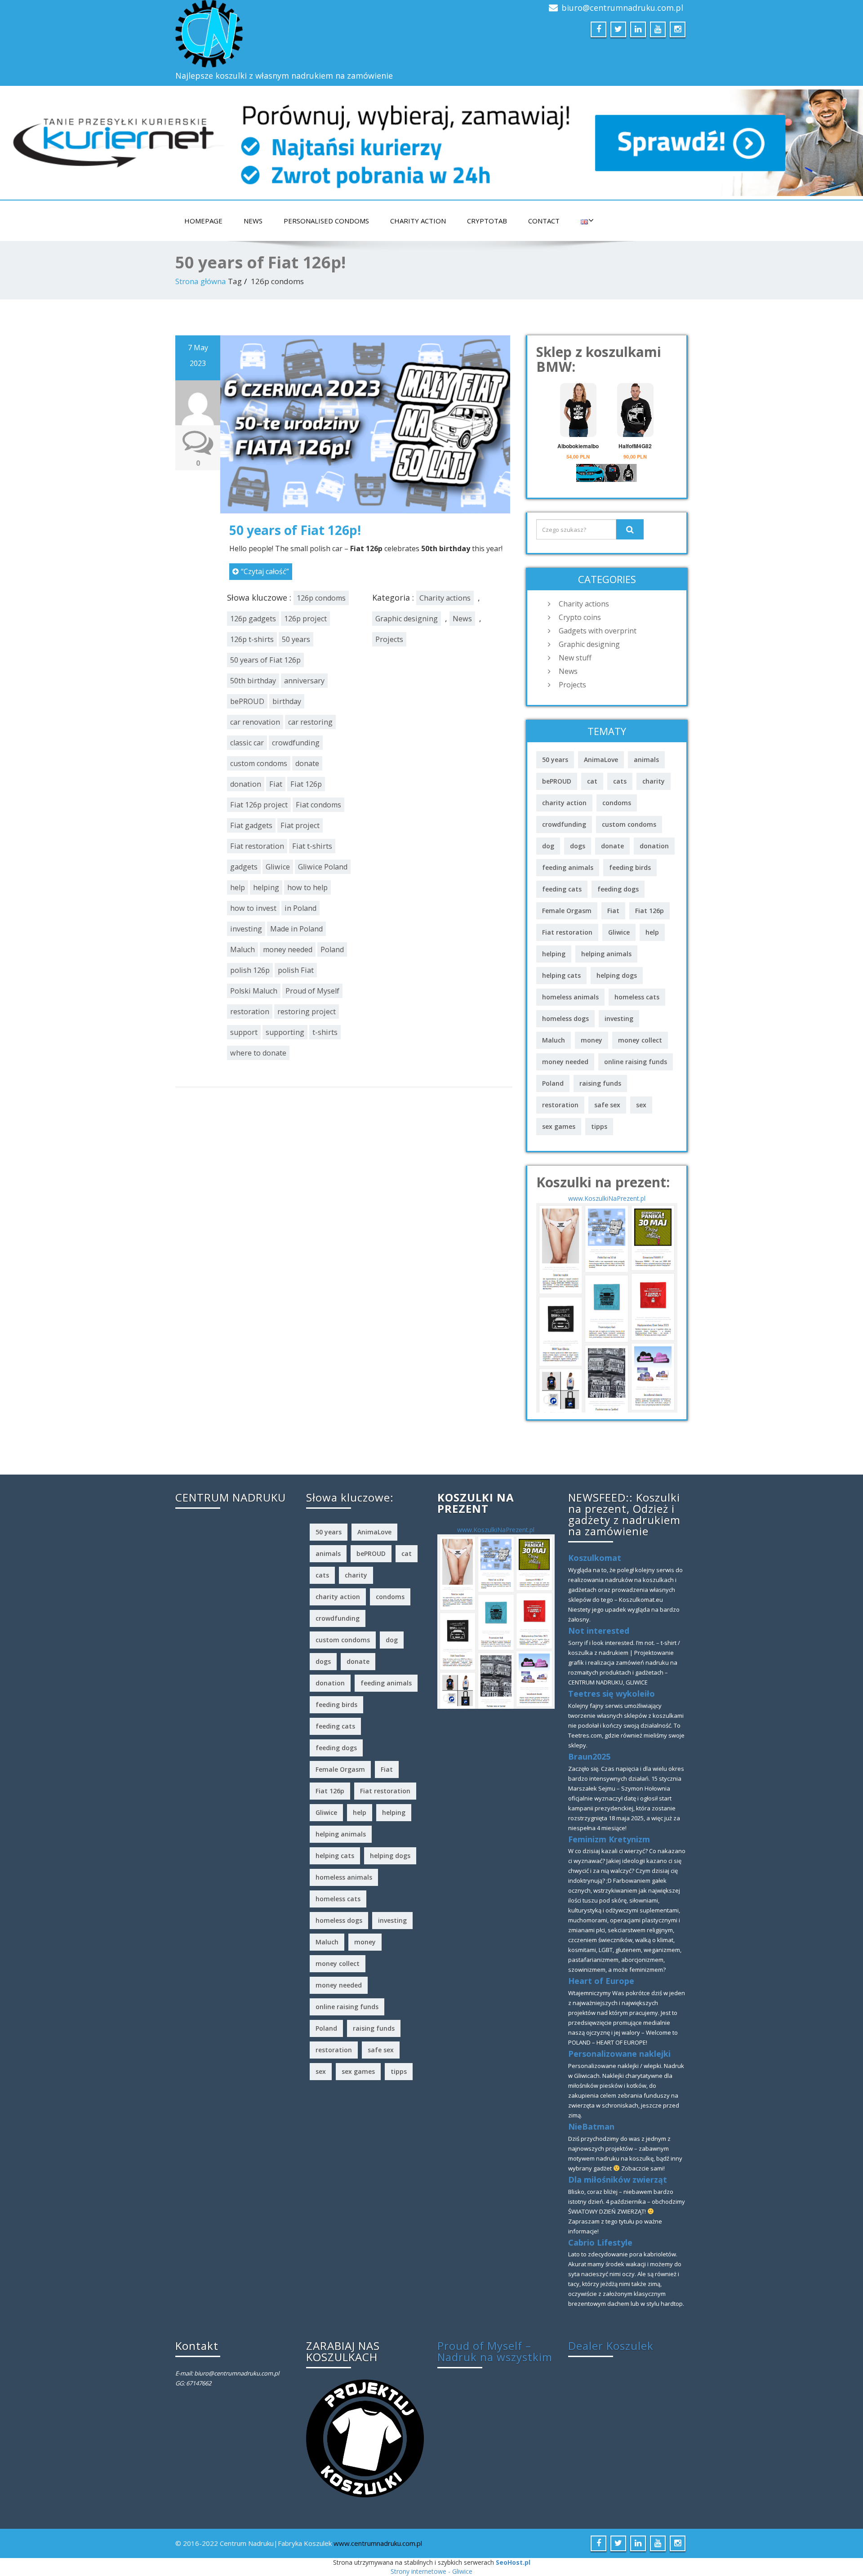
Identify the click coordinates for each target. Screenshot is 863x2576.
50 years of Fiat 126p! (295, 530)
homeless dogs (565, 1018)
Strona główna (201, 281)
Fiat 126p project (259, 805)
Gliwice (278, 867)
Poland (332, 949)
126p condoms (321, 598)
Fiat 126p (306, 784)
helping (266, 887)
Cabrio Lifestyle (600, 2242)
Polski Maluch (254, 991)
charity (654, 781)
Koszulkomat (595, 1558)
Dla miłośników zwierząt (618, 2179)
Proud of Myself (312, 991)
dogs (578, 846)
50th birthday (253, 681)
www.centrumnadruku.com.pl (378, 2543)
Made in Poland (296, 929)
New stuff (575, 658)
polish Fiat (296, 970)
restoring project (307, 1012)
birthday (287, 701)
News (253, 221)
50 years (296, 639)
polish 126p (250, 970)
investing (246, 929)
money (592, 1040)
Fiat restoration (257, 846)
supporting (285, 1032)
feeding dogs (618, 889)
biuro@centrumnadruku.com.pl (622, 8)
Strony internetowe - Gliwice (431, 2571)
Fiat (276, 784)
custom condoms (259, 763)
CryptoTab (487, 221)
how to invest (253, 908)
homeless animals (570, 997)
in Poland (300, 908)
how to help (307, 887)
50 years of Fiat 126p (265, 660)
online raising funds (636, 1062)
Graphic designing (407, 619)
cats (620, 781)
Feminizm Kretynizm (609, 1839)
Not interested (599, 1631)
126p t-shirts (252, 639)
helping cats (561, 975)
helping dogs (617, 975)
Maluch (242, 949)
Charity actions (445, 598)
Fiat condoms (318, 805)
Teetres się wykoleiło (612, 1694)
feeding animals (568, 867)
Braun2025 (589, 1756)
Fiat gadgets (251, 825)
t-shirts (325, 1032)
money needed (288, 949)
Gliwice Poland (323, 867)
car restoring (310, 722)
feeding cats (562, 889)
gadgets (244, 867)
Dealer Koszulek (611, 2346)
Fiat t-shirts (312, 846)
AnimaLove (601, 760)
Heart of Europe (601, 1981)
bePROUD (247, 701)
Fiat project (300, 825)
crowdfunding (296, 743)
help (238, 887)
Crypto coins (580, 617)
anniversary (304, 681)
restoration (250, 1012)
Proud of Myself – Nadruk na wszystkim (495, 2351)
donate (307, 763)
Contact (544, 221)
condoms (617, 803)
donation (246, 784)
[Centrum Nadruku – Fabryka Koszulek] (300, 34)
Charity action (418, 221)
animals (646, 760)
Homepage (203, 221)
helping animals (606, 954)
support (244, 1032)
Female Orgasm (567, 911)
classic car (247, 743)
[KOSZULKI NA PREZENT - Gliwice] (607, 1307)
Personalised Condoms (326, 221)
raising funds (600, 1083)
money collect (640, 1040)
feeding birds (630, 867)
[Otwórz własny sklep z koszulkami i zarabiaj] (365, 2438)
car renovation (255, 722)
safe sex (607, 1105)
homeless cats (637, 997)
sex (641, 1105)
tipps (599, 1126)
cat (592, 781)
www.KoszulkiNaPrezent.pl (607, 1198)
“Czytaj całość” (265, 571)
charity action (564, 803)
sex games (559, 1126)
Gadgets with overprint (598, 631)
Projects (389, 639)
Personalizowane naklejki (619, 2054)
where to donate (258, 1053)
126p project (305, 619)
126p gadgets (253, 619)
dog (548, 846)
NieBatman (591, 2126)
